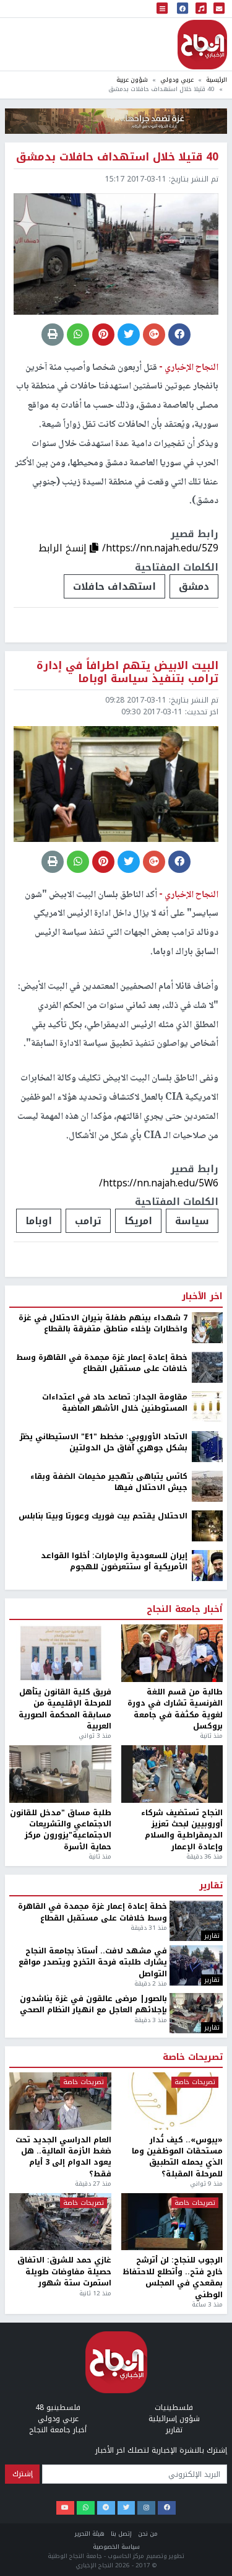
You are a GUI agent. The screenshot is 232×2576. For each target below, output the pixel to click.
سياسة (192, 1221)
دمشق (194, 586)
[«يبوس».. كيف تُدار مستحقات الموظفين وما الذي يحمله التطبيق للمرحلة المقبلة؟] (172, 2101)
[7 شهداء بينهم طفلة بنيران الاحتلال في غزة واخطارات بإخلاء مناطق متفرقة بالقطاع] (207, 1327)
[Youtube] (65, 2508)
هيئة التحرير (90, 2534)
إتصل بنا (121, 2534)
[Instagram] (146, 2508)
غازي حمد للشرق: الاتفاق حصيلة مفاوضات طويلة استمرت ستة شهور (64, 2272)
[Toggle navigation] (162, 9)
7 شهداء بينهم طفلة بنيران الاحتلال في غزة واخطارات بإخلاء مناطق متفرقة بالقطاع (103, 1324)
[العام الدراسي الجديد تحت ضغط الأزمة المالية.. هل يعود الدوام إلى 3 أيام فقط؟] (60, 2101)
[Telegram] (106, 2508)
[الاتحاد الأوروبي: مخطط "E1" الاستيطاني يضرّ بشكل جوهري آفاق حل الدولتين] (207, 1446)
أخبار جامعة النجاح (185, 1610)
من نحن (148, 2534)
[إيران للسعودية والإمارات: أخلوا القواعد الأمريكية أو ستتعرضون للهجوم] (207, 1565)
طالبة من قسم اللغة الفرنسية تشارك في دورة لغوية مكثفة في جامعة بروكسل (175, 1709)
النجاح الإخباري (202, 45)
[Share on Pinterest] (103, 335)
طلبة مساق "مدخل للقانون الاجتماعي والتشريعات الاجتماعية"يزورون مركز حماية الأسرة (61, 1830)
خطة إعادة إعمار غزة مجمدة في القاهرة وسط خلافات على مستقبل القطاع (102, 1363)
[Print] (53, 335)
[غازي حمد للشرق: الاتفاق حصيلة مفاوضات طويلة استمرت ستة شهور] (60, 2222)
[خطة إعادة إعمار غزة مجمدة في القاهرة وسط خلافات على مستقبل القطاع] (207, 1367)
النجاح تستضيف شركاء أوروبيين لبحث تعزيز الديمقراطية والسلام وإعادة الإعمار (182, 1830)
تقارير (211, 1886)
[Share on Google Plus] (154, 335)
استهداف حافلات (114, 586)
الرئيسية (217, 80)
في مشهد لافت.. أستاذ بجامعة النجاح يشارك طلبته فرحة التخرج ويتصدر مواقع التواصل (93, 1962)
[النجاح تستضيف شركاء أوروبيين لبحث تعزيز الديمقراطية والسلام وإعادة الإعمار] (172, 1774)
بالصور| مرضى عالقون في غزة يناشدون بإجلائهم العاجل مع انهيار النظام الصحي (93, 2004)
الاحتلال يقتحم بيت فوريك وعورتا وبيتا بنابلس (103, 1516)
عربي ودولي (177, 80)
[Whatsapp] (86, 2508)
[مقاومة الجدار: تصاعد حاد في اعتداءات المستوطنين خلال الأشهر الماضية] (207, 1406)
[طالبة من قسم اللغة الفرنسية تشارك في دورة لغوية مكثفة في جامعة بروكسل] (172, 1653)
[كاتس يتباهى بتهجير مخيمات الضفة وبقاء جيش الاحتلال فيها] (207, 1486)
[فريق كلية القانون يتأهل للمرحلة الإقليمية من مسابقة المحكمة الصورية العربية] (60, 1653)
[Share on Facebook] (179, 335)
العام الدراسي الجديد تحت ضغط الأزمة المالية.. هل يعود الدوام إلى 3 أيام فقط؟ (63, 2157)
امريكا (138, 1221)
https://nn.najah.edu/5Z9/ (160, 548)
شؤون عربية (132, 80)
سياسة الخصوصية (116, 2547)
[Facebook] (167, 2508)
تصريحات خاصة (193, 2057)
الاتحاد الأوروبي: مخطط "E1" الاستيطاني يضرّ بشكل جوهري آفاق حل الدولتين (104, 1443)
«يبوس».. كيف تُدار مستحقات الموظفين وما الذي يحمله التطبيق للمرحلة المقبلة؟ (177, 2157)
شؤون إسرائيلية (174, 2419)
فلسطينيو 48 (58, 2407)
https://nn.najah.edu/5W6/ (159, 1183)
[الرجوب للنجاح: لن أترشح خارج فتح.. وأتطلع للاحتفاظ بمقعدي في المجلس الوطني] (172, 2222)
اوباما (39, 1221)
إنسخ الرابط (64, 548)
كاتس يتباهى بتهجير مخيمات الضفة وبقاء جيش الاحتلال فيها (109, 1482)
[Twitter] (127, 2508)
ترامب (88, 1221)
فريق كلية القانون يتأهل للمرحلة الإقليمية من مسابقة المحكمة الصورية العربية (65, 1709)
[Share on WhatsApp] (78, 335)
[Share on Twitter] (129, 335)
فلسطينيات (174, 2407)
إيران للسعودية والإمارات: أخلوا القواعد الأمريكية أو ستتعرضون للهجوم (114, 1562)
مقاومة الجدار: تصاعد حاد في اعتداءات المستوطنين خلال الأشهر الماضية (115, 1403)
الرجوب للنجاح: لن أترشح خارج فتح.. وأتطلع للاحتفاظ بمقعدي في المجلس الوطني (173, 2277)
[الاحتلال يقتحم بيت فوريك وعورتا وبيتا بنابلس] (207, 1525)
